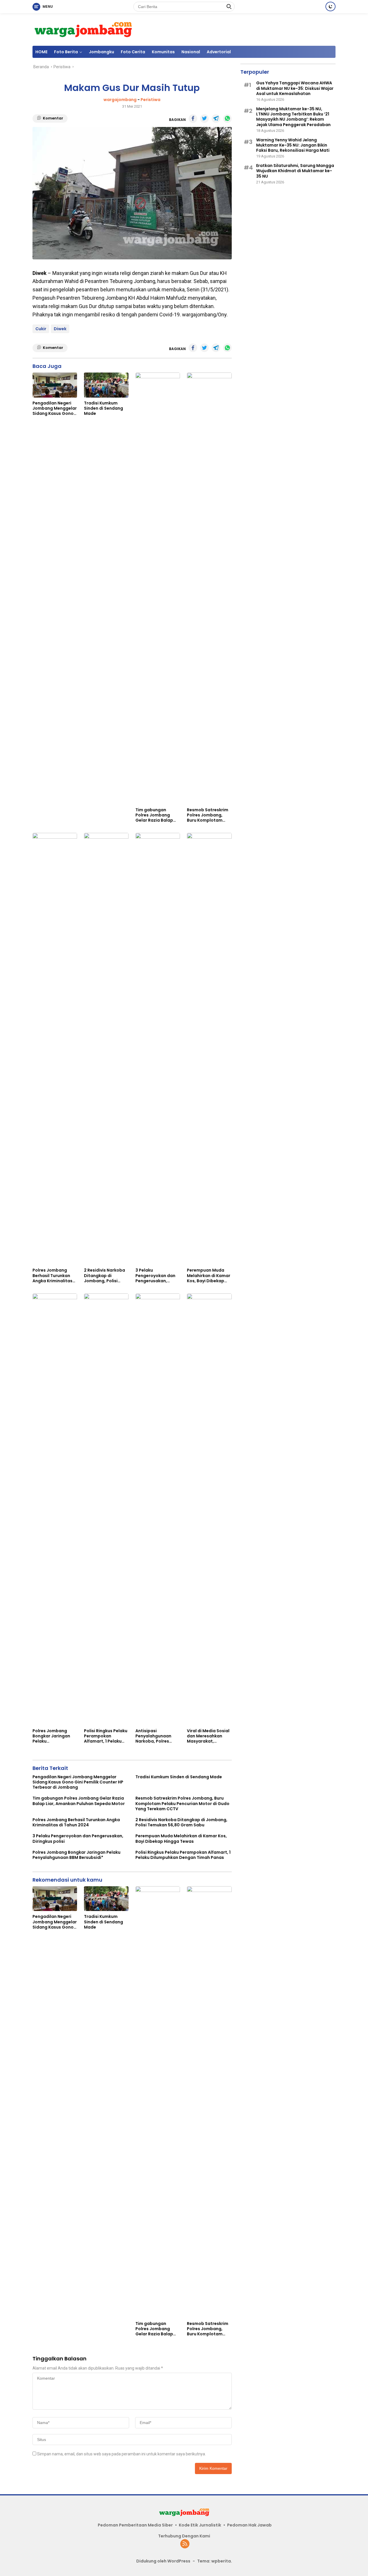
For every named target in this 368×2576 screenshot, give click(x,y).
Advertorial (219, 52)
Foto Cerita (133, 52)
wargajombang (120, 100)
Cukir (41, 329)
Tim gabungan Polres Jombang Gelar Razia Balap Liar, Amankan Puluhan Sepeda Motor (154, 815)
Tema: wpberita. (215, 2561)
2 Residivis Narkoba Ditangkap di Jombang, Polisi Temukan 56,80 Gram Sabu (105, 1275)
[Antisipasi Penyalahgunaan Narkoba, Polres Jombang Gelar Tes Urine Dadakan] (158, 1509)
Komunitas (163, 52)
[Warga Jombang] (83, 29)
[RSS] (185, 2544)
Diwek (60, 329)
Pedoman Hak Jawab (249, 2525)
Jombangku (101, 52)
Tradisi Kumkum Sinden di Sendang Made (103, 408)
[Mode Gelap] (330, 6)
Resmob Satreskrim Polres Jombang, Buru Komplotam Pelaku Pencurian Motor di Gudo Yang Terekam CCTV (208, 815)
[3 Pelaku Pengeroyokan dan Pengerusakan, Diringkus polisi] (158, 1049)
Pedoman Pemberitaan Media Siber (135, 2525)
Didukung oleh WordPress (163, 2561)
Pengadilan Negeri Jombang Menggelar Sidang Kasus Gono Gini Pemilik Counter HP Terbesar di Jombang (55, 408)
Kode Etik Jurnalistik (200, 2525)
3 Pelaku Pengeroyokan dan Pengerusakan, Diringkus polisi (155, 1275)
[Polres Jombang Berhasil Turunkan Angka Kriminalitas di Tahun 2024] (55, 1049)
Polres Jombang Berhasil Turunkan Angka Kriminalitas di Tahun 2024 (52, 1275)
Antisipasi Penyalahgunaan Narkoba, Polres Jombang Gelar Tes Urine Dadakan (156, 1736)
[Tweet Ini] (204, 119)
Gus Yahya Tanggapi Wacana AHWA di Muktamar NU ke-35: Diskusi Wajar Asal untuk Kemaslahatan (295, 89)
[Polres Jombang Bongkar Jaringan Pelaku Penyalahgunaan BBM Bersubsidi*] (55, 1509)
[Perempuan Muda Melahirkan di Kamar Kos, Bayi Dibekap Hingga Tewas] (209, 1049)
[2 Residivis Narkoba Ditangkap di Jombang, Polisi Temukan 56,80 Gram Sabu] (106, 1049)
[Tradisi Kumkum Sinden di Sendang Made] (106, 385)
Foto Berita (66, 52)
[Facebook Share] (193, 119)
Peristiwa (151, 100)
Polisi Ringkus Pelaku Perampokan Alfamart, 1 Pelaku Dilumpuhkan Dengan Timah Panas (106, 1736)
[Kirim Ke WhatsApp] (227, 119)
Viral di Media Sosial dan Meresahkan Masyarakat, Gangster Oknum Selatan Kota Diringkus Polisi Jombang (208, 1736)
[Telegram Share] (216, 119)
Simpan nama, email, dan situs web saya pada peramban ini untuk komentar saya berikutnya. (121, 2454)
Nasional (191, 52)
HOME (41, 52)
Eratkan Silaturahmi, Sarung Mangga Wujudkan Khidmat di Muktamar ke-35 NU (295, 171)
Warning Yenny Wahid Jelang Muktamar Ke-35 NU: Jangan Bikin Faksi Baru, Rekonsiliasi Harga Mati (293, 145)
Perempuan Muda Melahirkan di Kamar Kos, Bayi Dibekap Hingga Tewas (209, 1275)
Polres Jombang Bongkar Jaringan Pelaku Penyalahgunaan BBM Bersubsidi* (51, 1736)
